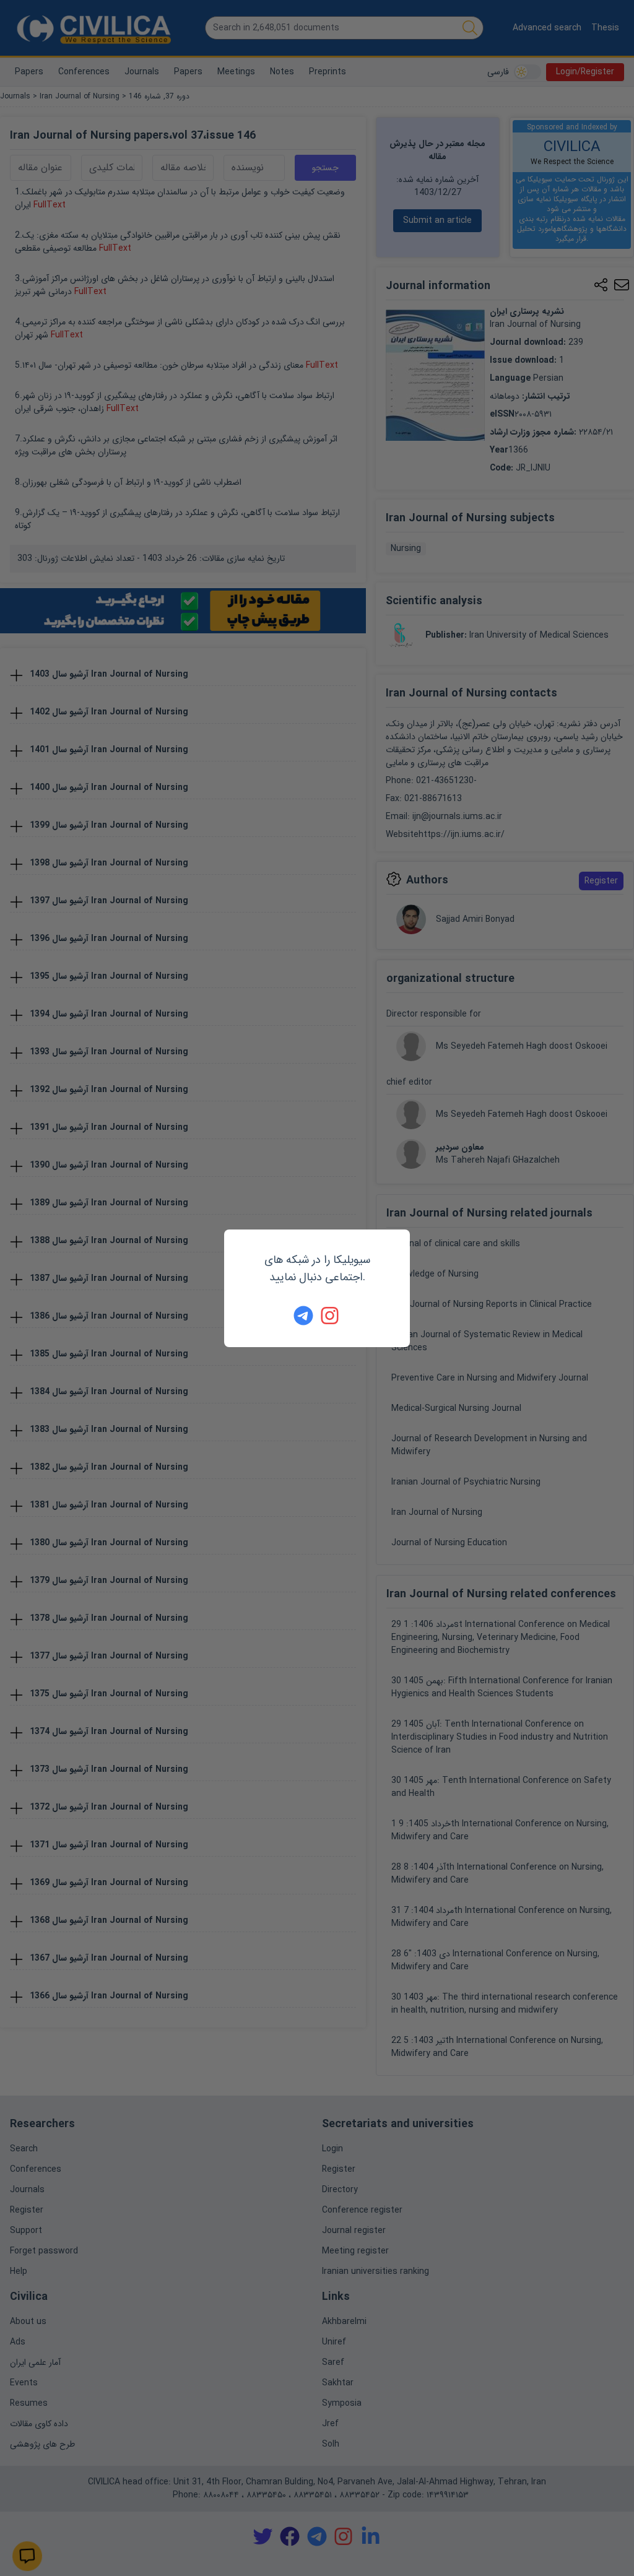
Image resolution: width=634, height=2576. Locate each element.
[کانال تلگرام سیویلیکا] (303, 1316)
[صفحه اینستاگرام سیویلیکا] (331, 1316)
